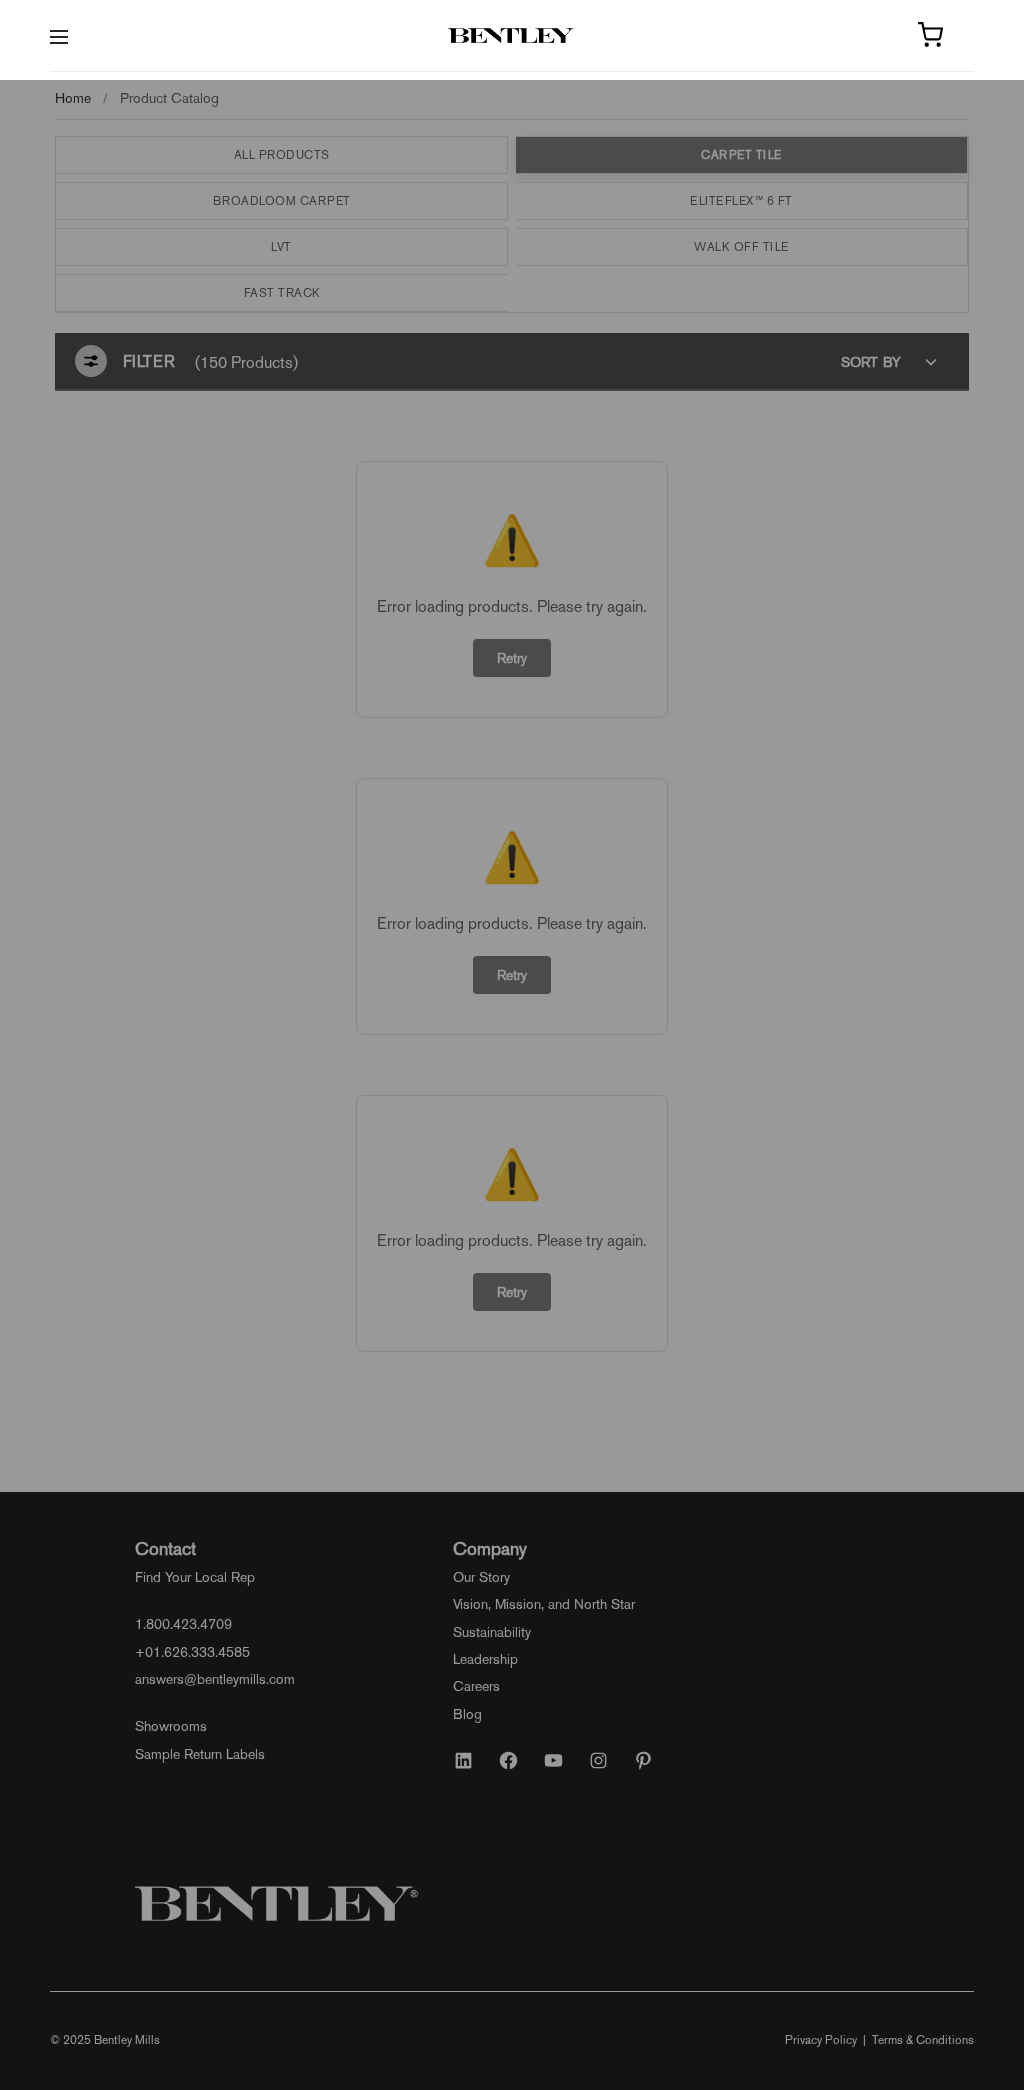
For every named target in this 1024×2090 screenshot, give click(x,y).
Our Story (481, 1577)
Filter (149, 361)
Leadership (485, 1659)
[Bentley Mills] (512, 36)
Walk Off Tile (741, 247)
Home (73, 98)
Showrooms (171, 1726)
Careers (476, 1686)
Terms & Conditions (923, 2040)
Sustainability (492, 1632)
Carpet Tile (741, 155)
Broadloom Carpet (282, 201)
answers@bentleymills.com (215, 1679)
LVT (281, 247)
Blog (467, 1714)
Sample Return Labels (200, 1754)
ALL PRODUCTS (282, 155)
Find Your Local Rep (195, 1577)
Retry (512, 658)
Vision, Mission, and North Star (544, 1604)
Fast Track (282, 293)
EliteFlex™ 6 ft (741, 201)
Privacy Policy (821, 2040)
